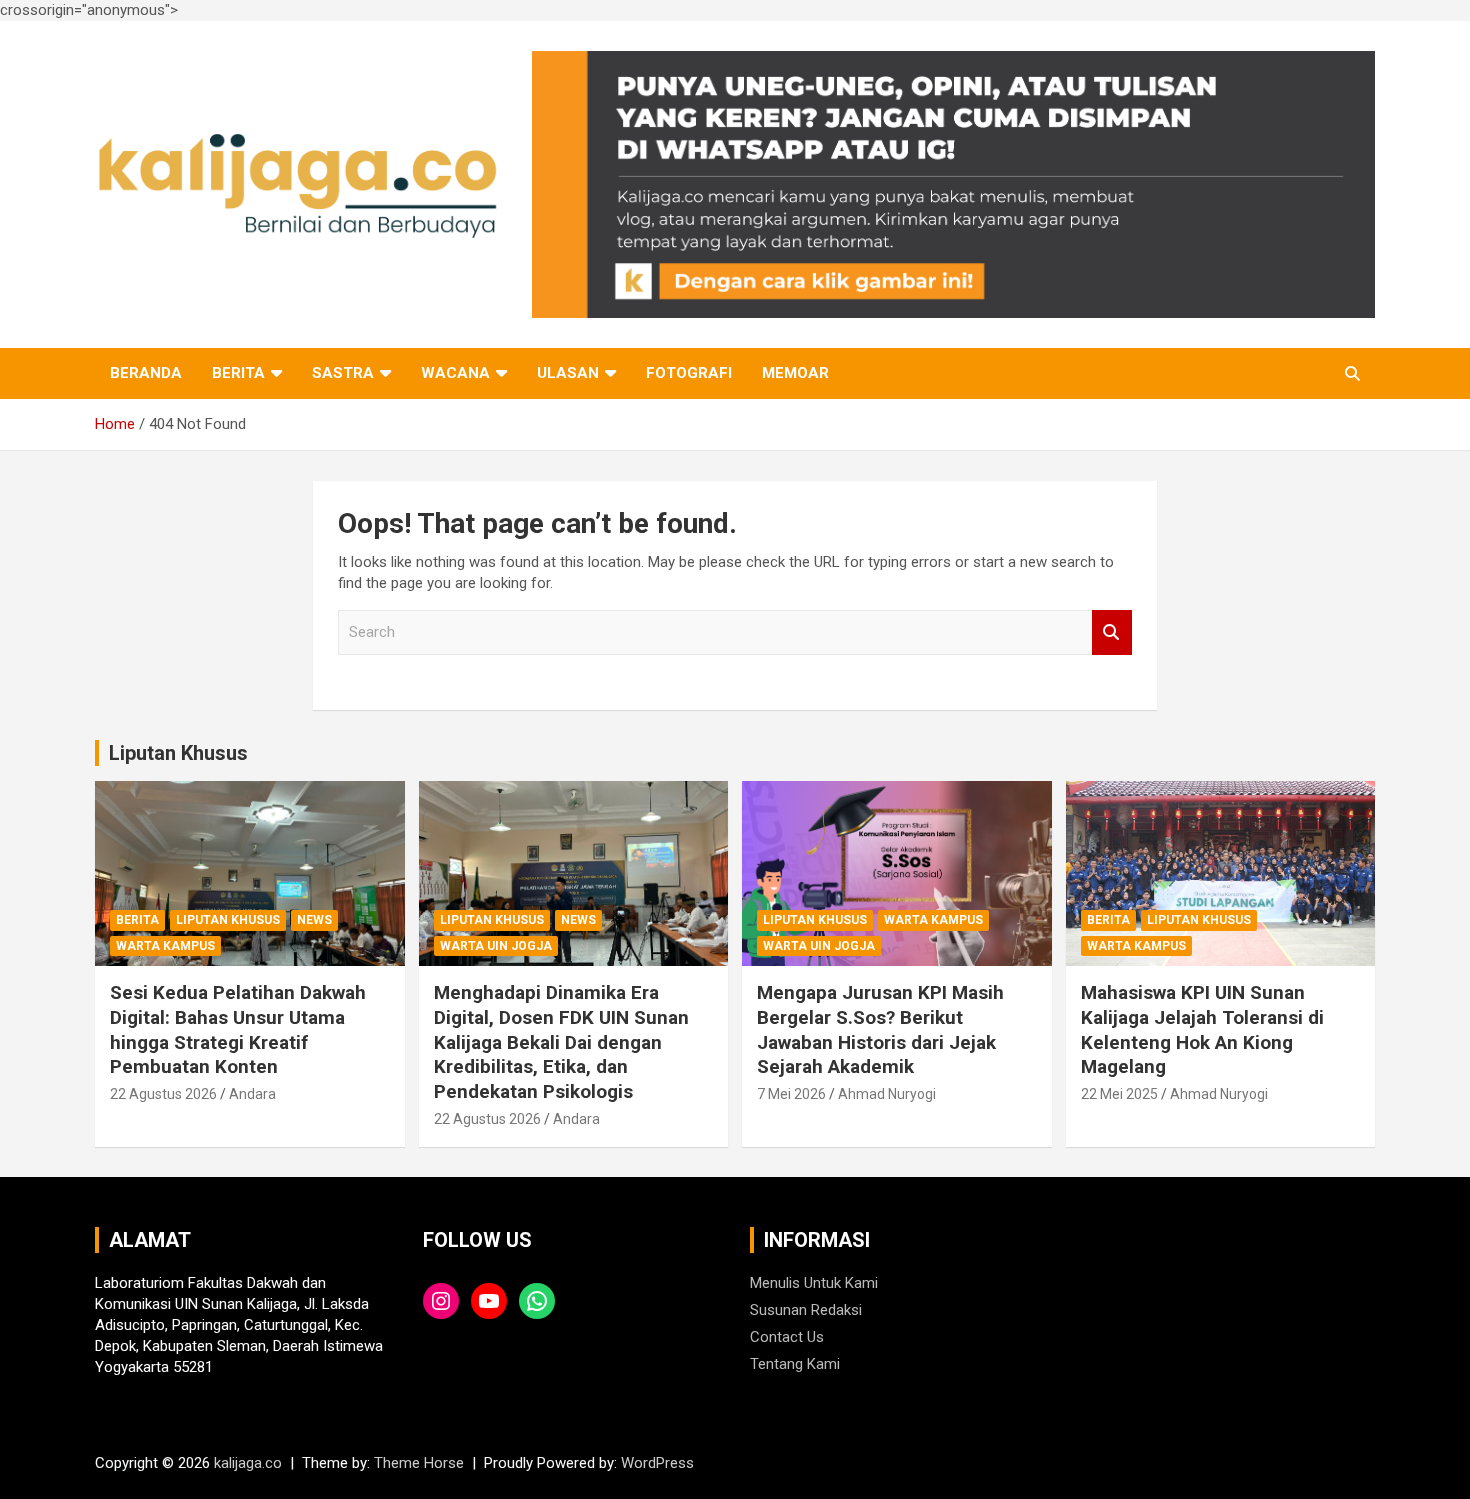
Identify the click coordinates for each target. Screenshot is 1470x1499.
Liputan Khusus (178, 753)
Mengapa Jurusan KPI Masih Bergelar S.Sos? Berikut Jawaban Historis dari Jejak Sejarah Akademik (880, 1029)
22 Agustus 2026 (163, 1094)
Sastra (343, 373)
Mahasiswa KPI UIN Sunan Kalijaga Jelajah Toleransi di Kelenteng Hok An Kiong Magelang (1202, 1029)
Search (1112, 632)
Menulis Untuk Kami (814, 1283)
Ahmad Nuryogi (887, 1094)
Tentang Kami (795, 1364)
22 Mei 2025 (1119, 1094)
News (314, 920)
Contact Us (787, 1337)
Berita (238, 373)
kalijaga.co (248, 1463)
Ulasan (568, 373)
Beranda (146, 373)
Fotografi (689, 373)
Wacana (455, 373)
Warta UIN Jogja (496, 946)
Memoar (795, 373)
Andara (252, 1094)
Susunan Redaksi (806, 1310)
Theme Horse (419, 1463)
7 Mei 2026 (791, 1094)
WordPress (657, 1463)
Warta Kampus (165, 946)
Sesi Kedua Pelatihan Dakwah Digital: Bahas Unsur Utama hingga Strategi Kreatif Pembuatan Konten (238, 1029)
